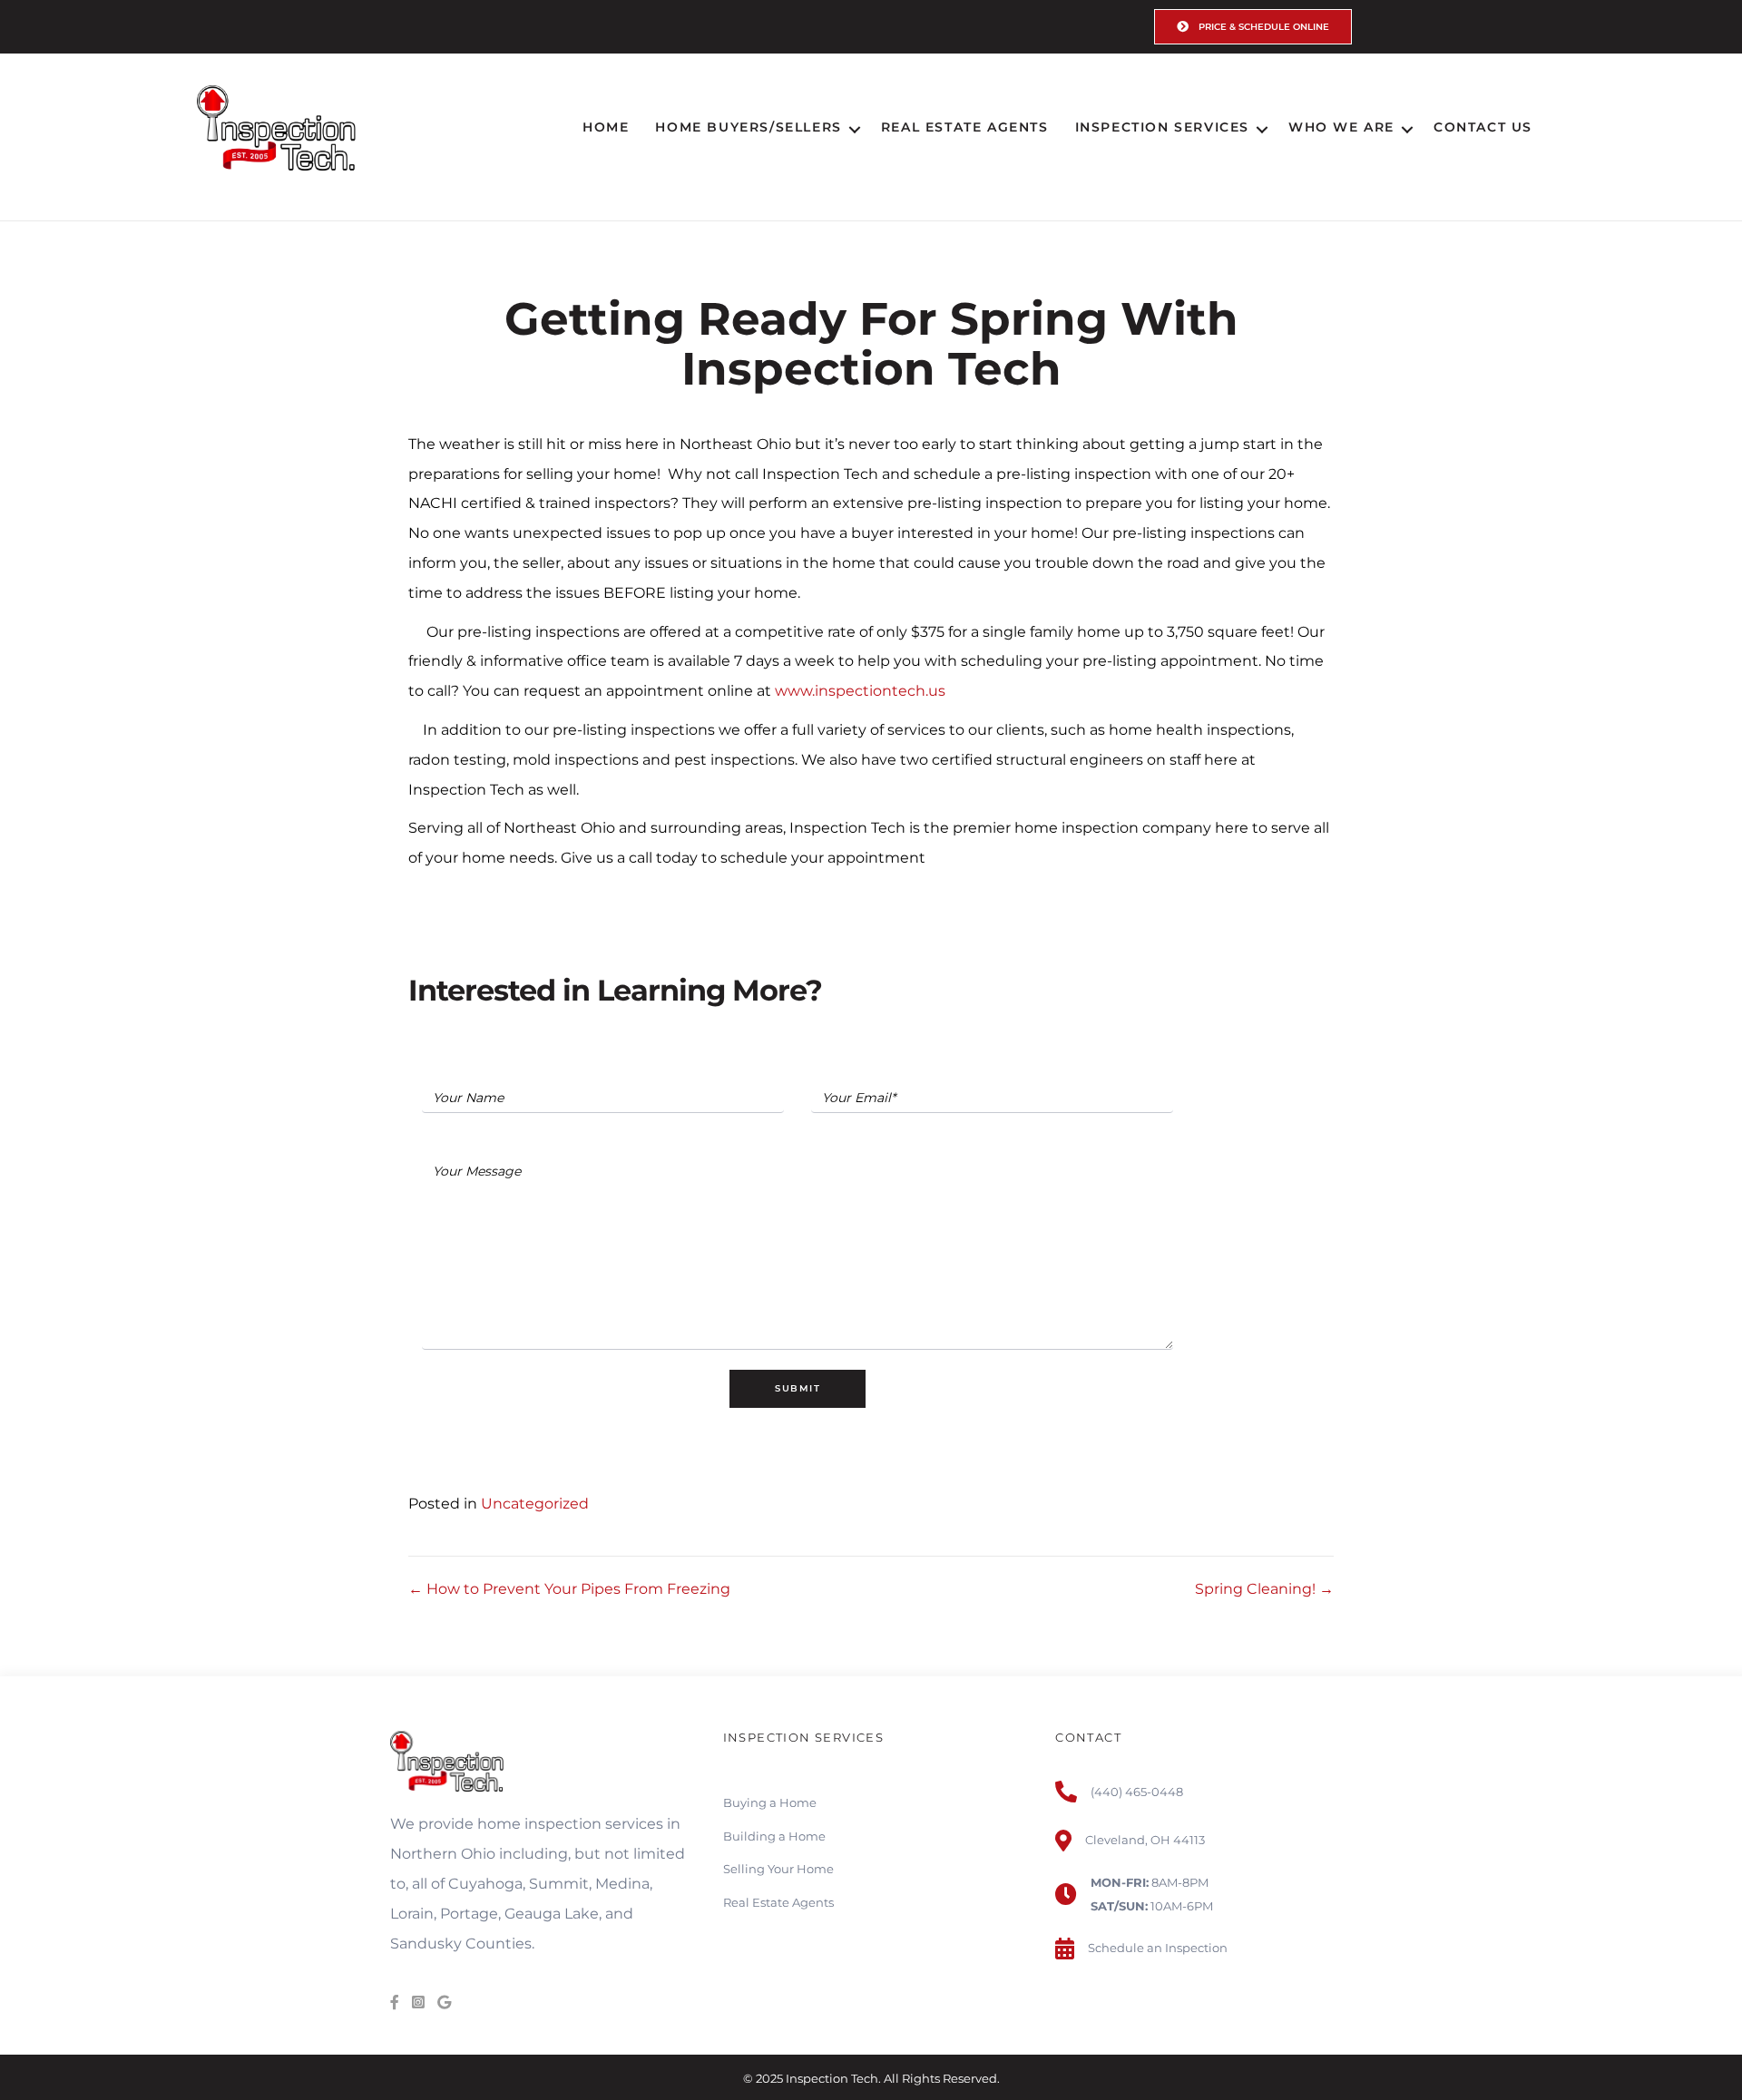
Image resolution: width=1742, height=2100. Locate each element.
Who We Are (1341, 127)
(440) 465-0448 (1137, 1792)
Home (606, 127)
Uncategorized (535, 1504)
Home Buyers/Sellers (748, 127)
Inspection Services (1162, 127)
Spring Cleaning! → (1264, 1589)
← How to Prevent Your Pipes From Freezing (569, 1589)
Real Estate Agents (965, 127)
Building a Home (774, 1836)
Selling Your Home (778, 1869)
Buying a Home (770, 1802)
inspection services (594, 1824)
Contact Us (1483, 127)
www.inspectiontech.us (860, 691)
